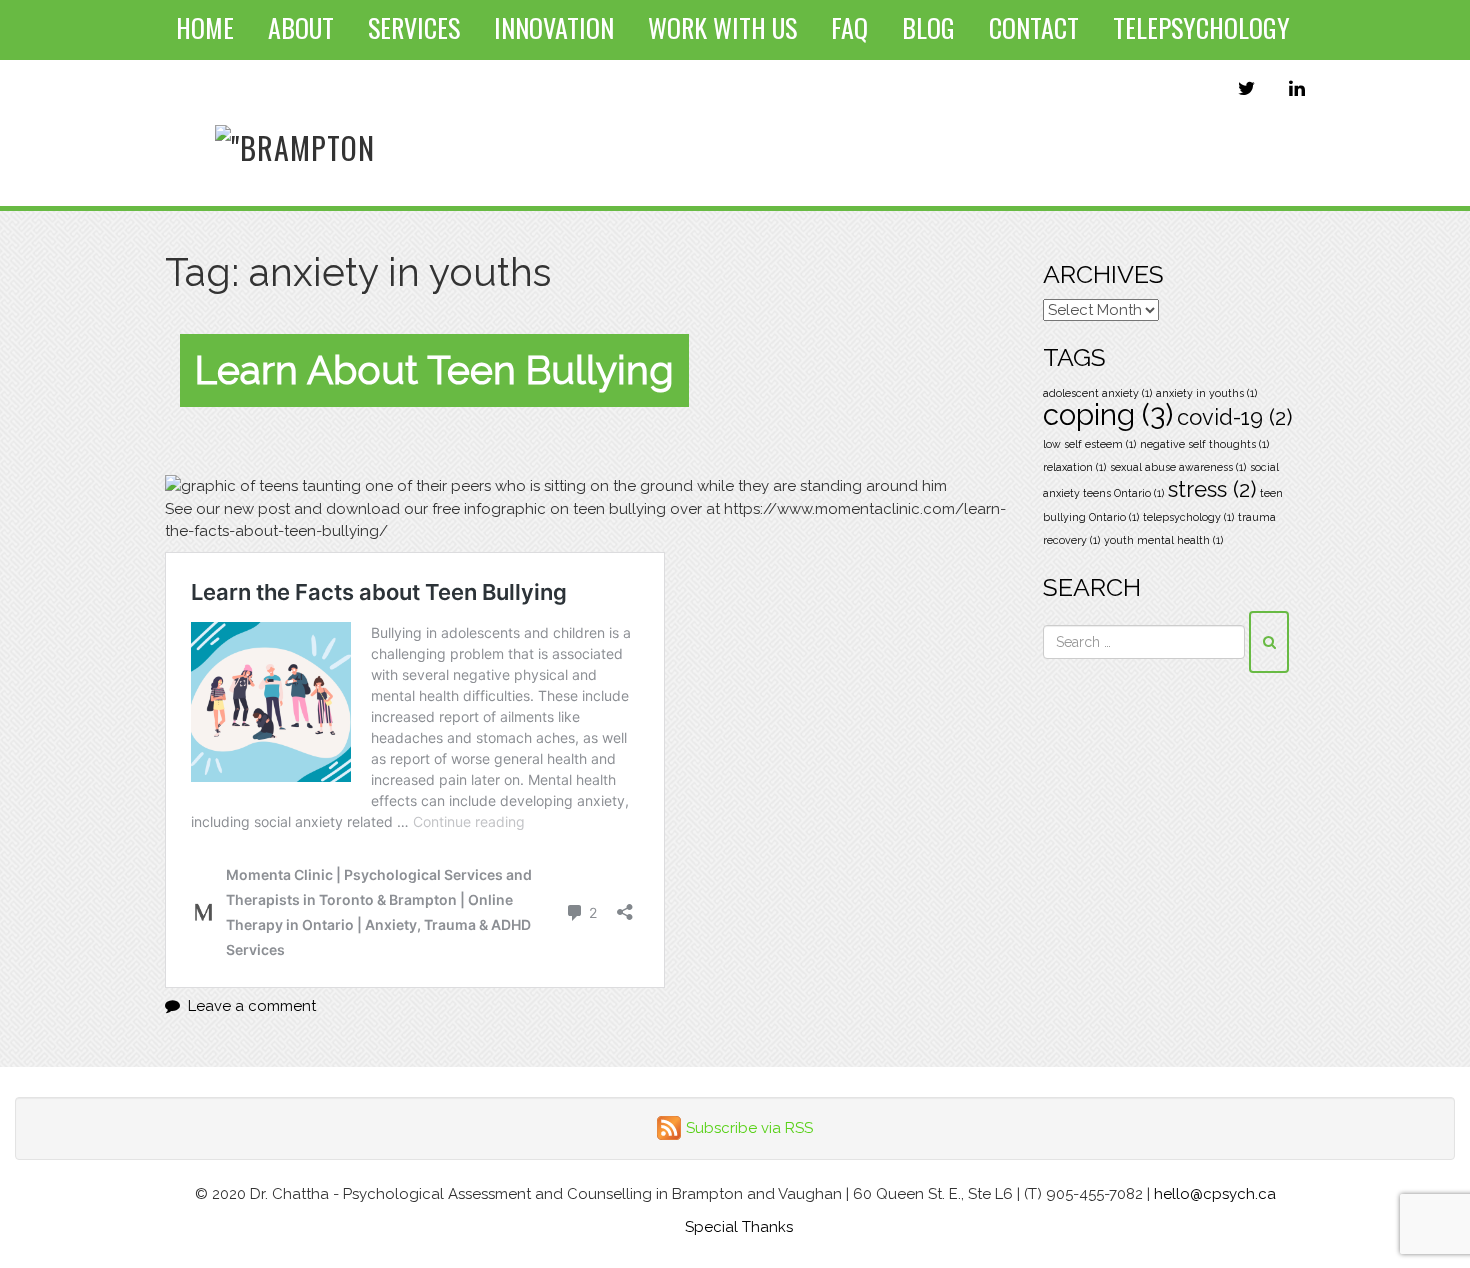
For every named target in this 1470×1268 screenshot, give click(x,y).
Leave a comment (252, 1006)
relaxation (1074, 467)
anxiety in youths (1206, 393)
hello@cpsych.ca (1215, 1194)
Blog (928, 27)
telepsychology (1188, 517)
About (301, 27)
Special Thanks (739, 1227)
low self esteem (1089, 444)
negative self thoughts (1204, 444)
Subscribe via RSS (749, 1128)
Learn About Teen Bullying (434, 370)
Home (205, 27)
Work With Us (722, 27)
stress (1212, 489)
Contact (1034, 27)
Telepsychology (1201, 27)
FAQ (849, 27)
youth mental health (1163, 540)
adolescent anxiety (1097, 393)
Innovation (554, 27)
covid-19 (1234, 417)
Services (414, 27)
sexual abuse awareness (1178, 467)
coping (1108, 414)
